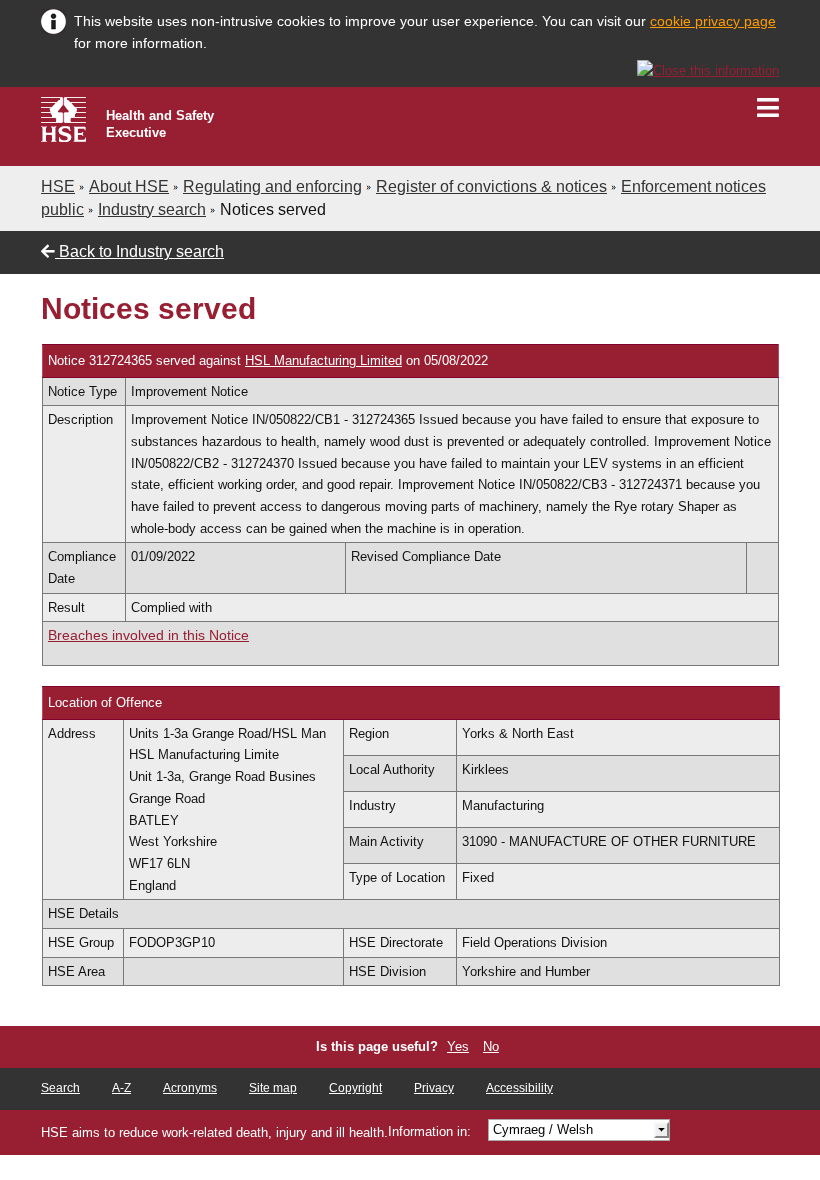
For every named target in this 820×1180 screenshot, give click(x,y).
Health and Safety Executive (160, 124)
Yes (458, 1046)
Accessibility (519, 1088)
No (491, 1046)
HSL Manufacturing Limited (323, 360)
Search (60, 1088)
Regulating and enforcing (272, 186)
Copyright (355, 1088)
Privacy (434, 1088)
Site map (273, 1088)
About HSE (129, 186)
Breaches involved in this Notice (148, 635)
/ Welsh (543, 1129)
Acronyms (190, 1088)
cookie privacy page (713, 21)
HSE (58, 186)
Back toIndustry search (139, 251)
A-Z (121, 1088)
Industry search (152, 209)
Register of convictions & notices (491, 186)
